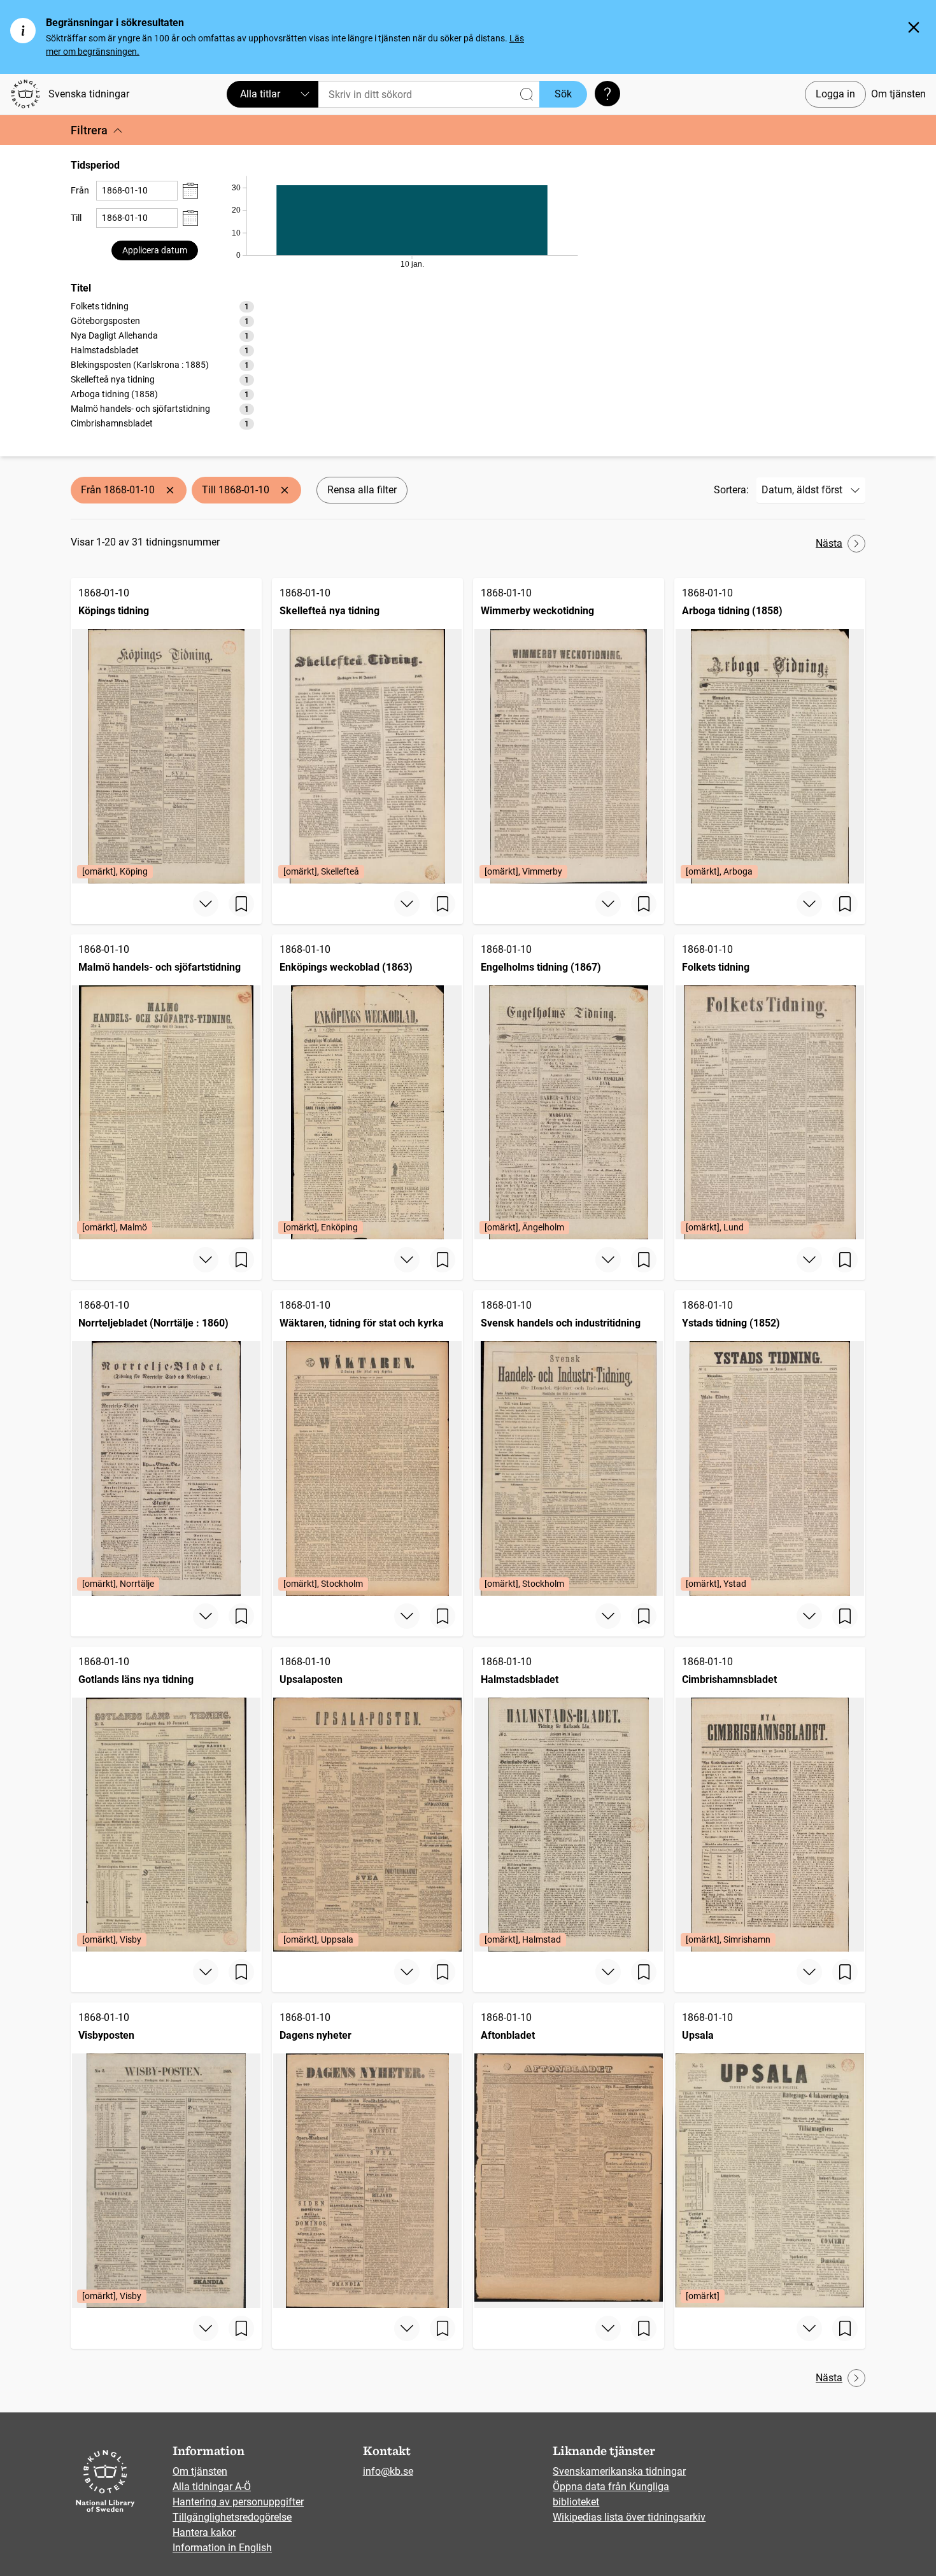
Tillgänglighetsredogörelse (232, 2517)
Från (80, 190)
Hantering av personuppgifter (238, 2502)
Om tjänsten (898, 94)
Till (76, 218)
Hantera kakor (204, 2532)
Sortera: (731, 490)
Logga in (835, 94)
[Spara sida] (241, 904)
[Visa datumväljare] (190, 191)
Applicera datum (155, 250)
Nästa (829, 543)
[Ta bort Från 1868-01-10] (170, 490)
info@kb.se (388, 2471)
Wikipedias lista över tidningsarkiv (629, 2517)
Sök (563, 94)
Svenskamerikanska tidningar (619, 2471)
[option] (162, 306)
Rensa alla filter (362, 490)
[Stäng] (914, 27)
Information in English (222, 2548)
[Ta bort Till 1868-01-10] (285, 490)
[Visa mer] (206, 904)
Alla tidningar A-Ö (212, 2487)
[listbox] (162, 365)
